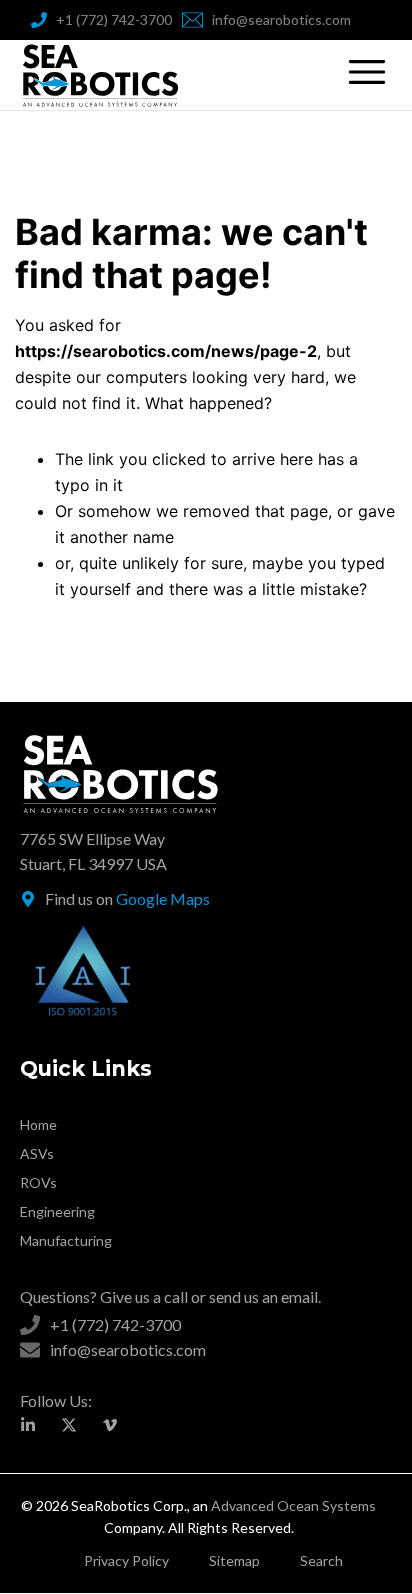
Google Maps (163, 898)
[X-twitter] (69, 1425)
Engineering (57, 1211)
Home (38, 1124)
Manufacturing (66, 1240)
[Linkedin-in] (28, 1425)
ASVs (37, 1153)
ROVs (38, 1182)
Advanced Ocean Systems (293, 1505)
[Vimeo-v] (110, 1425)
